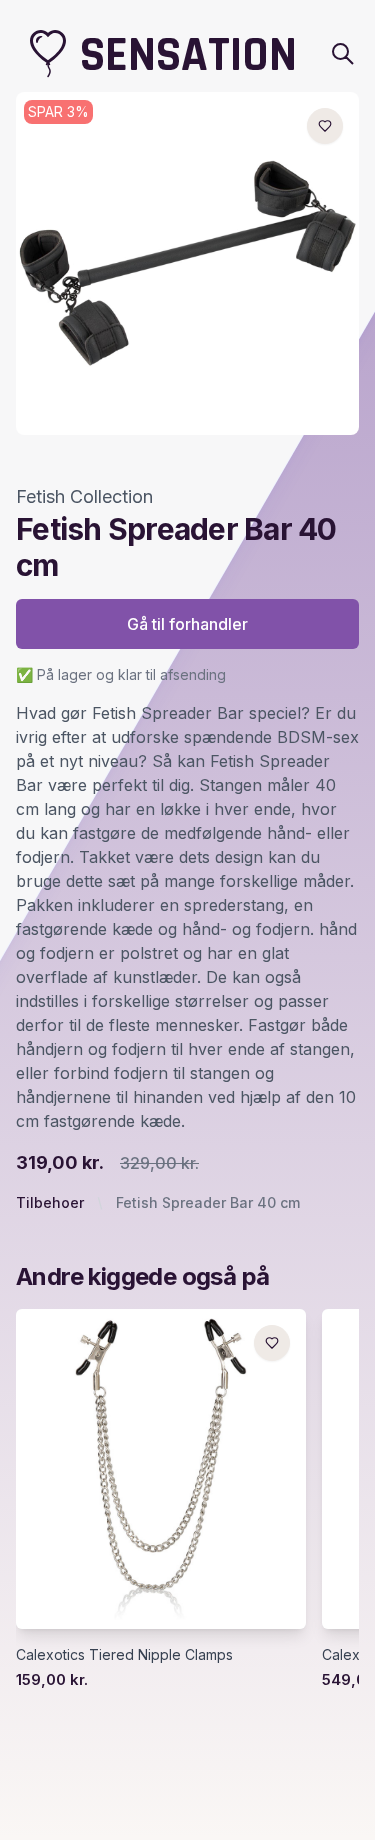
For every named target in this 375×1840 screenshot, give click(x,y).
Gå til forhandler (187, 624)
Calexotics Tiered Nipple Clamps (124, 1654)
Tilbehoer (50, 1202)
